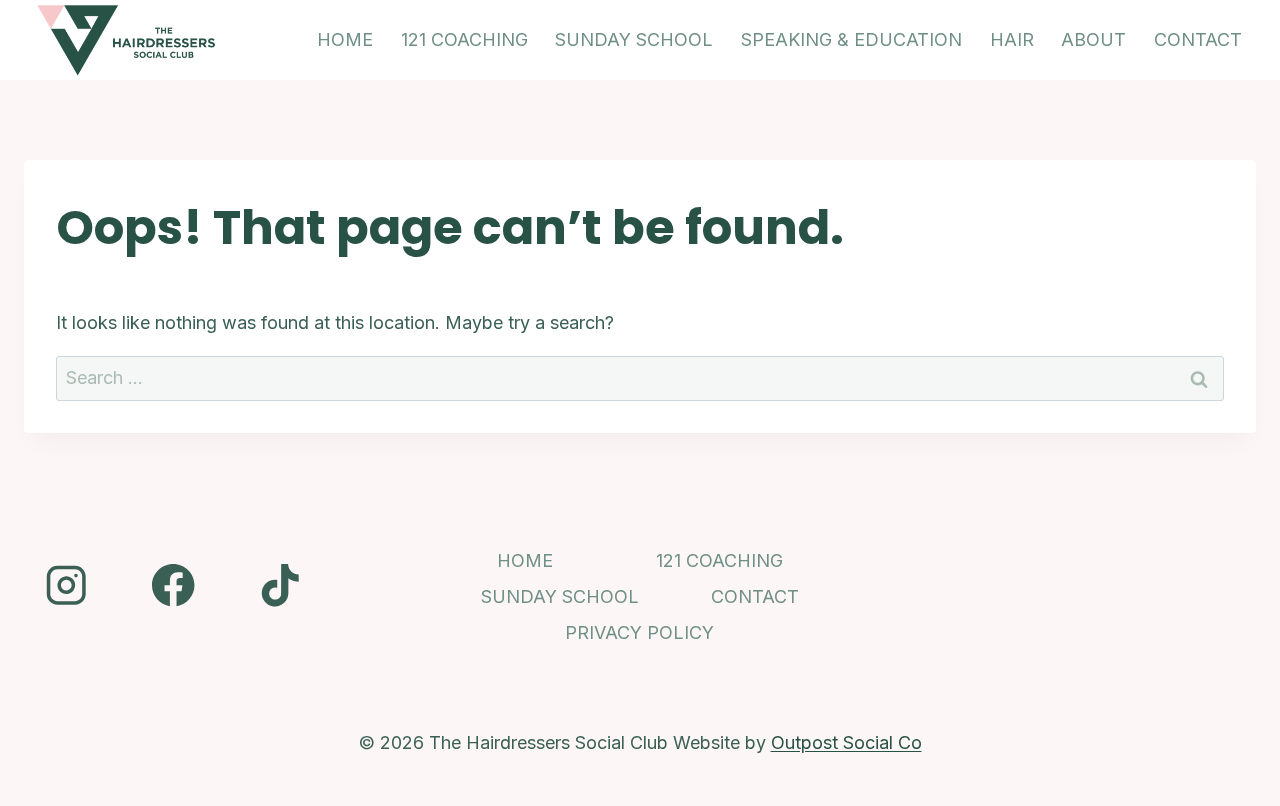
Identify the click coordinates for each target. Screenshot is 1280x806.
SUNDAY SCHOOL (634, 39)
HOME (345, 39)
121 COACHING (464, 39)
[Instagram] (66, 585)
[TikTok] (280, 585)
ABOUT (1093, 39)
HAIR (1012, 39)
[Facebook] (173, 585)
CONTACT (1198, 39)
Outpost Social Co (846, 742)
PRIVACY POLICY (639, 632)
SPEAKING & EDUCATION (851, 39)
